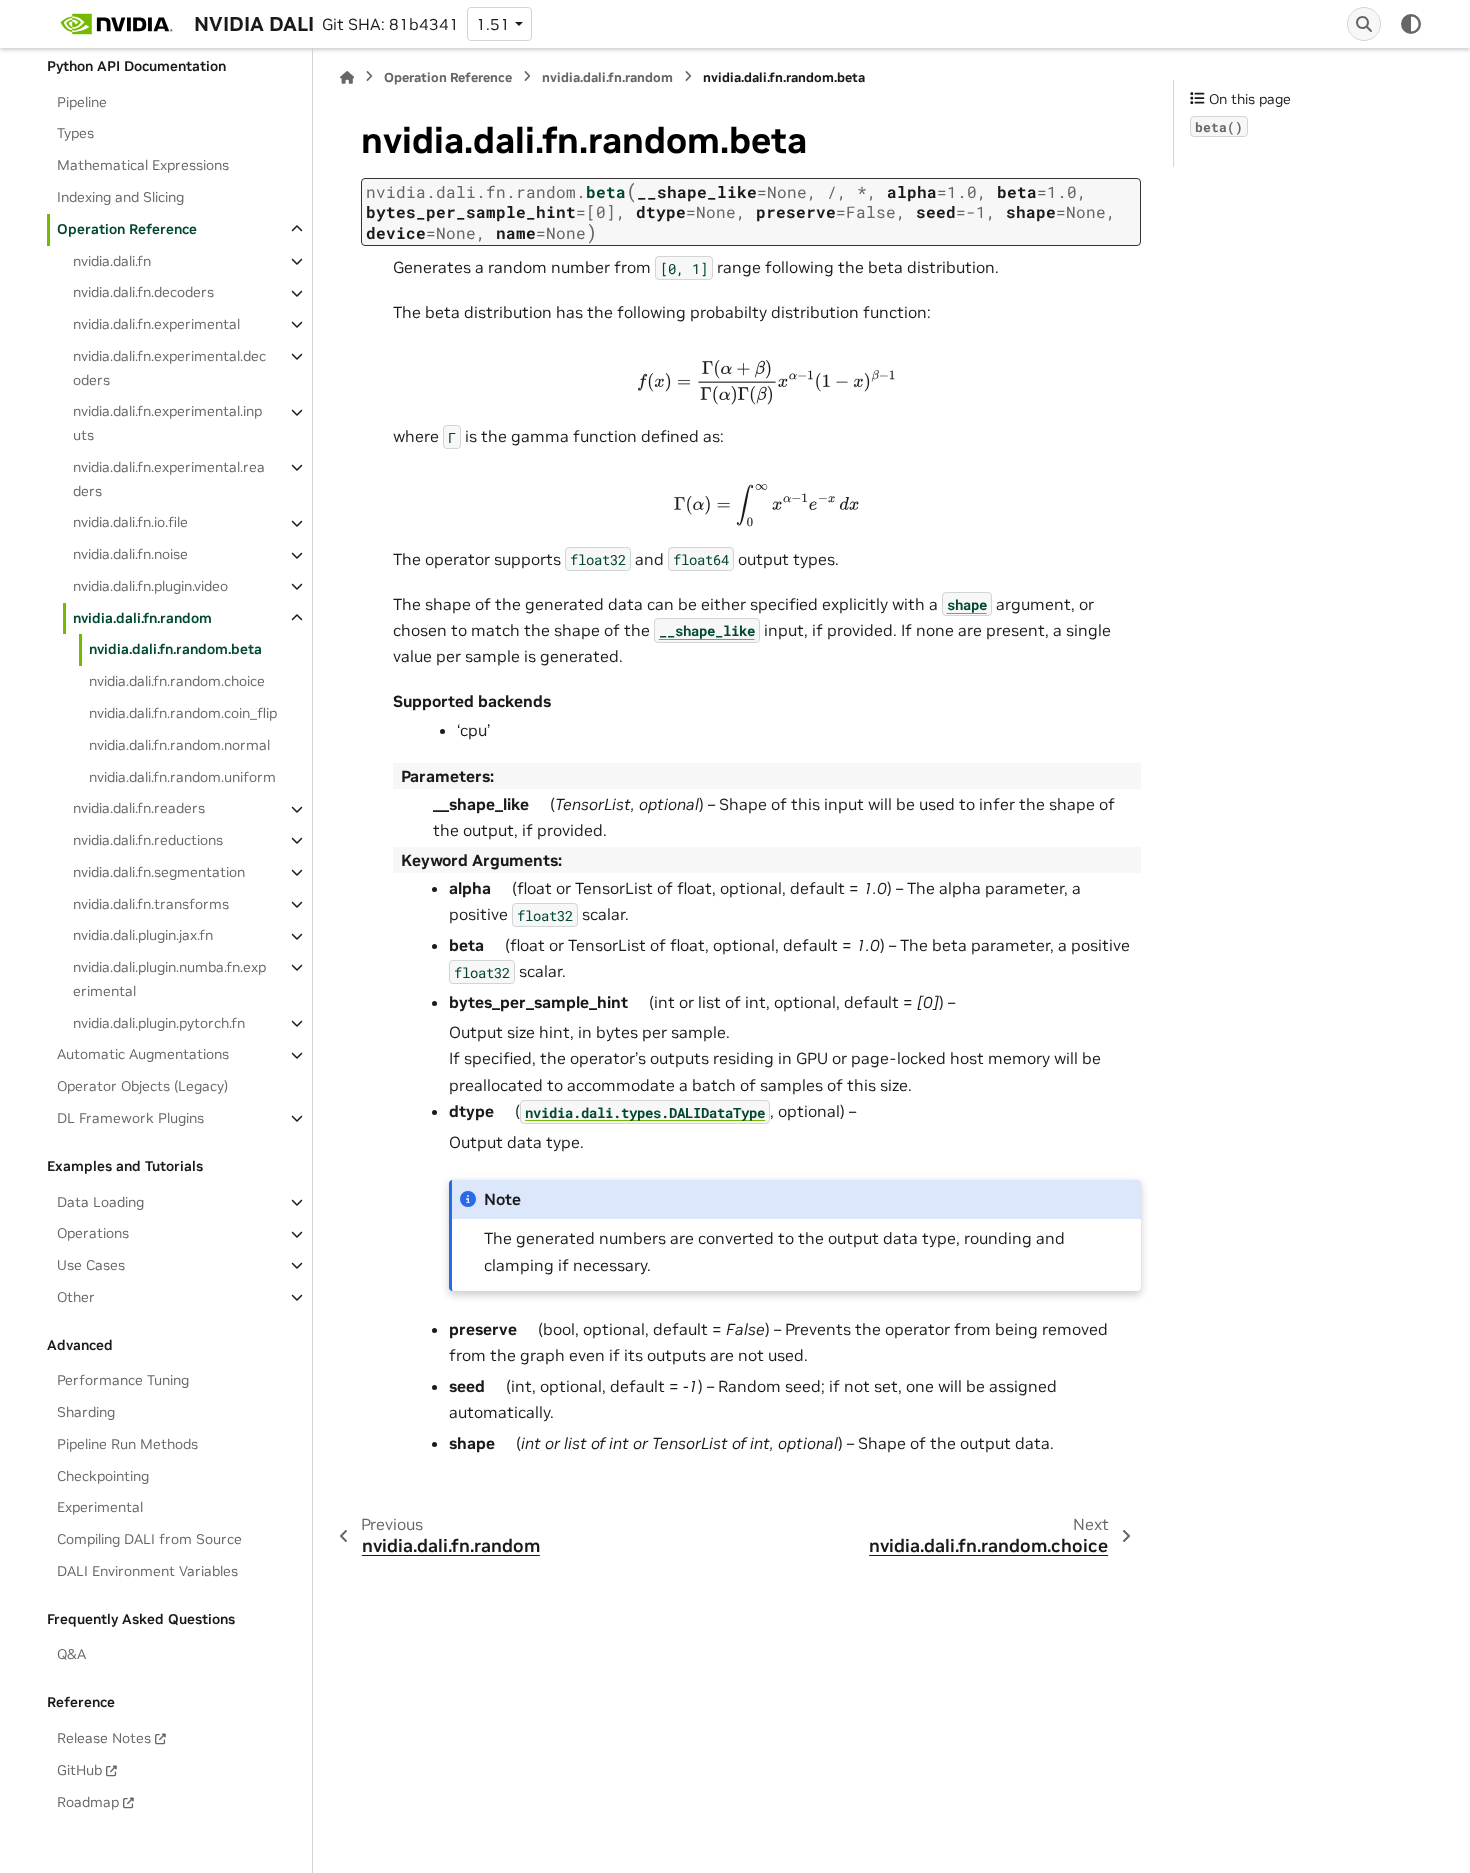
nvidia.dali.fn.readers (139, 809)
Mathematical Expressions (143, 166)
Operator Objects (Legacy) (142, 1087)
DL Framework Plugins (130, 1118)
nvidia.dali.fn (112, 261)
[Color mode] (1411, 24)
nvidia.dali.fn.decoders (143, 293)
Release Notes (104, 1738)
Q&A (71, 1655)
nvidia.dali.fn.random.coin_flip (183, 713)
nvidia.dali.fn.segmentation (159, 872)
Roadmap (88, 1802)
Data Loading (100, 1202)
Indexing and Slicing (120, 197)
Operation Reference (127, 229)
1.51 (493, 24)
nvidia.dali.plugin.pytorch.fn (159, 1023)
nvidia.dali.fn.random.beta (175, 650)
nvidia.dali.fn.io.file (130, 523)
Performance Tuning (123, 1381)
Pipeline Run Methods (127, 1444)
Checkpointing (103, 1476)
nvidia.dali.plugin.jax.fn (143, 936)
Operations (93, 1234)
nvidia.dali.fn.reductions (148, 840)
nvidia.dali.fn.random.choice (177, 682)
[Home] (347, 77)
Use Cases (91, 1265)
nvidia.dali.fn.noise (130, 555)
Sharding (86, 1412)
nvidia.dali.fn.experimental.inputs (167, 424)
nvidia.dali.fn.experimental (156, 324)
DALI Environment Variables (147, 1571)
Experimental (100, 1508)
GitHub (79, 1770)
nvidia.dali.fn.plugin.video (150, 586)
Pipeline (82, 102)
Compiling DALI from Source (149, 1539)
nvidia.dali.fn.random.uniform (182, 777)
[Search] (1364, 24)
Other (76, 1297)
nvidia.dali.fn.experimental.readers (169, 479)
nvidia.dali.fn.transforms (151, 904)
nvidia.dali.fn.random (142, 618)
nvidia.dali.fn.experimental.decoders (169, 368)
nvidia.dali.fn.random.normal (179, 745)
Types (75, 134)
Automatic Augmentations (143, 1055)
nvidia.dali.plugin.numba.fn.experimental (169, 979)
